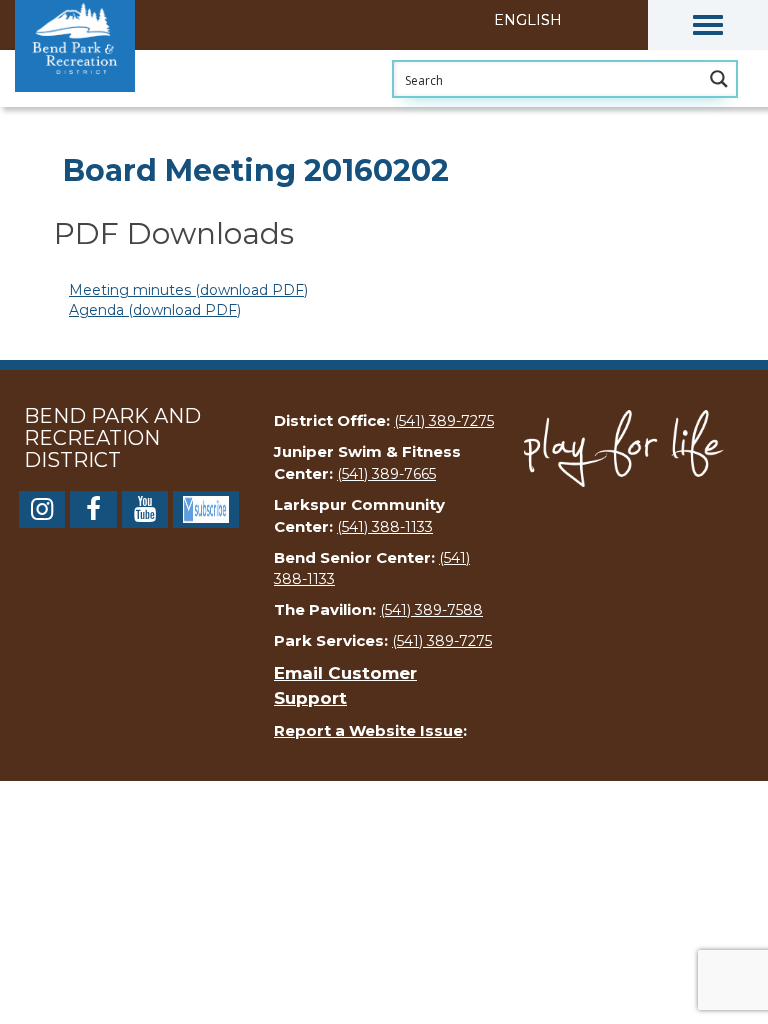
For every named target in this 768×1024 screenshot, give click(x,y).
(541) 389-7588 (431, 610)
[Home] (115, 105)
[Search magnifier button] (719, 79)
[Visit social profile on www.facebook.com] (93, 513)
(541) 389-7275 (444, 421)
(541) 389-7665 (386, 474)
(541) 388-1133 (385, 527)
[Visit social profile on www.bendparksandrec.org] (206, 508)
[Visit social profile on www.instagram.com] (42, 513)
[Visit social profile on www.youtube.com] (145, 513)
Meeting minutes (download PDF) (188, 290)
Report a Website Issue (368, 730)
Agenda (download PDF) (155, 310)
